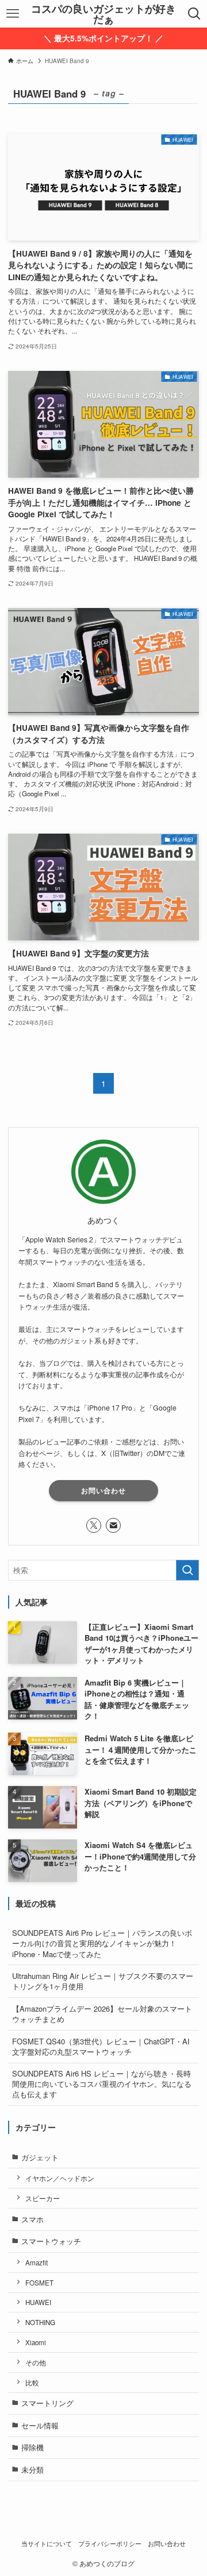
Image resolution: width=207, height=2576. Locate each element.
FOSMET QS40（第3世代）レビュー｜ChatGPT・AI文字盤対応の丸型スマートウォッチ (101, 2046)
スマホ (32, 2219)
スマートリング (47, 2403)
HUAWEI (38, 2302)
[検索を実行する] (187, 1570)
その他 (36, 2362)
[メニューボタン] (12, 14)
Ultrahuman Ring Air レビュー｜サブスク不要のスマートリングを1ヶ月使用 (103, 1981)
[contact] (113, 1525)
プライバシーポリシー (110, 2544)
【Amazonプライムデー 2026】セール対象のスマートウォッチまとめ (102, 2014)
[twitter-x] (94, 1525)
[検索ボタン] (195, 14)
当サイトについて (47, 2544)
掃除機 (32, 2447)
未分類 (32, 2470)
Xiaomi (36, 2342)
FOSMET (39, 2283)
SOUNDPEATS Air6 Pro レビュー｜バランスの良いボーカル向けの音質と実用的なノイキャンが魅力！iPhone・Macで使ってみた (102, 1943)
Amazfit (37, 2263)
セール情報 (40, 2425)
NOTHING (40, 2322)
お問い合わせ (103, 1490)
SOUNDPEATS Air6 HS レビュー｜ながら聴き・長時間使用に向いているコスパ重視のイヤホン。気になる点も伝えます (102, 2084)
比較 (32, 2383)
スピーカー (43, 2198)
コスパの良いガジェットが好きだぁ (103, 14)
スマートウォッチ (51, 2241)
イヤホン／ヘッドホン (60, 2178)
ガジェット (40, 2157)
